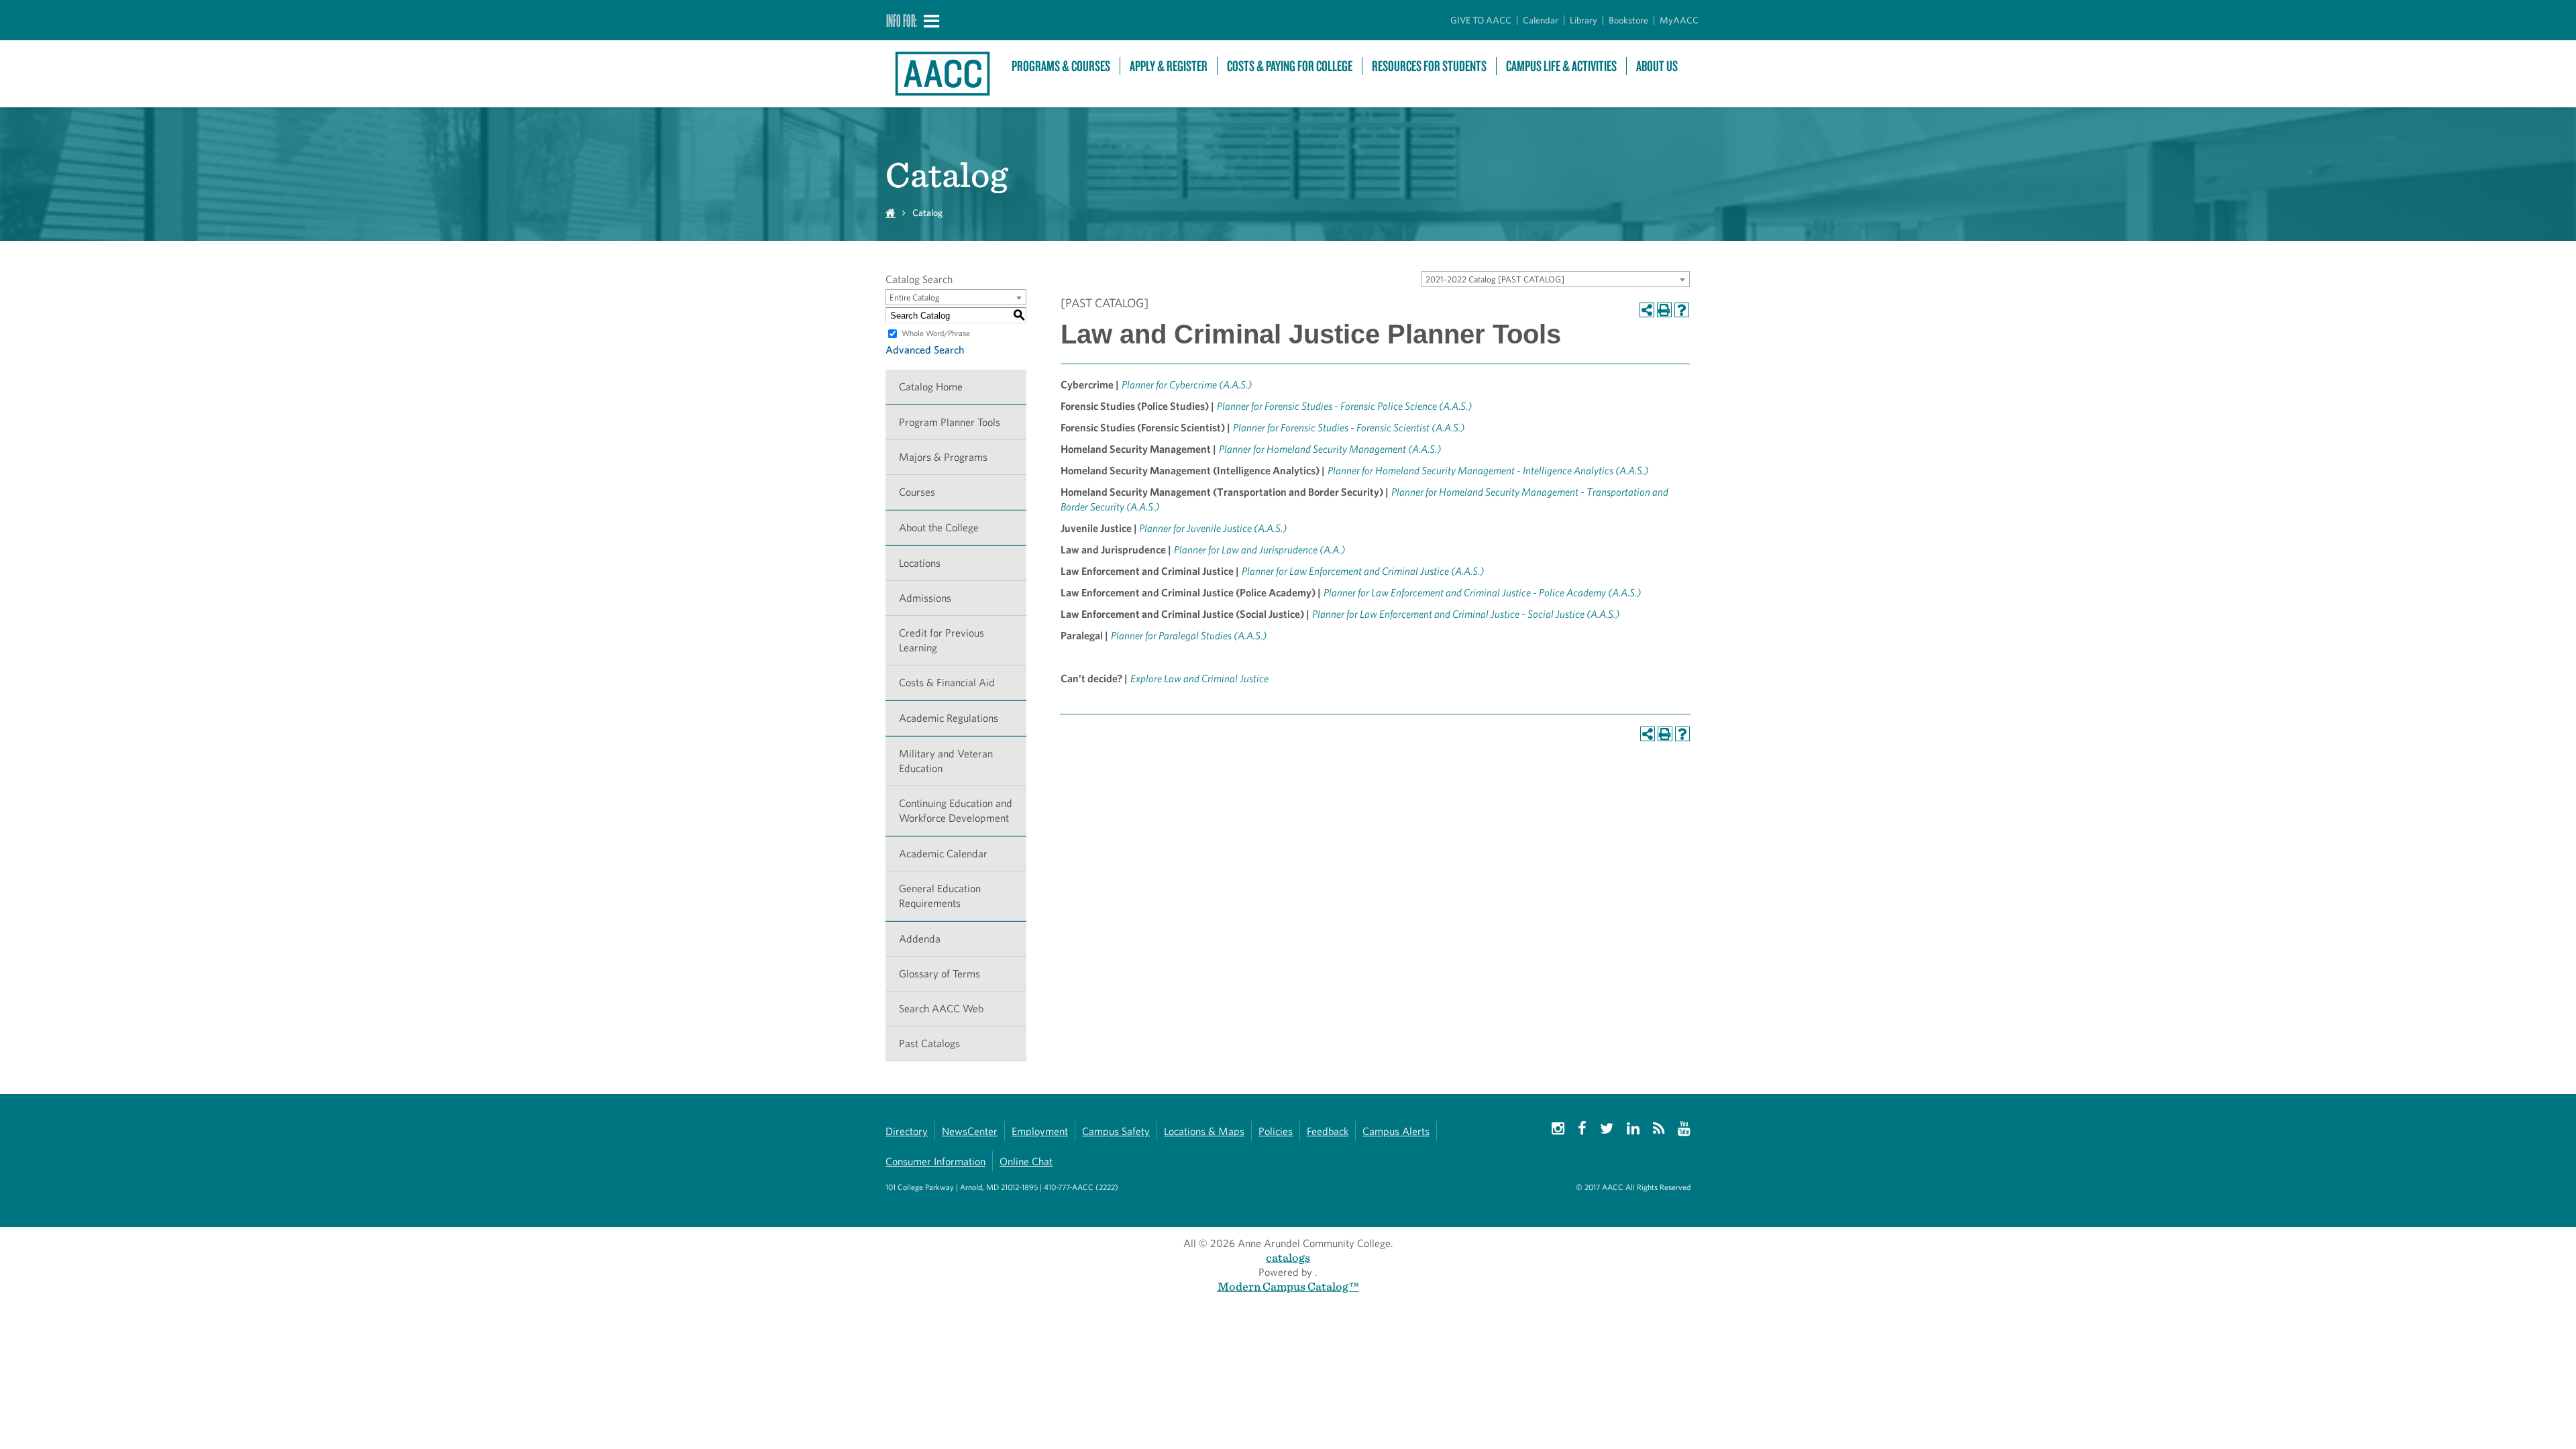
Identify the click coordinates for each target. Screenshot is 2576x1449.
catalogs (1288, 1257)
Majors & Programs (943, 457)
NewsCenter (970, 1131)
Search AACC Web (941, 1009)
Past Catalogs (929, 1043)
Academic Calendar (943, 854)
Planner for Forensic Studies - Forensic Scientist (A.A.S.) (1349, 428)
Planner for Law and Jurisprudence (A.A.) (1259, 550)
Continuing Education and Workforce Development (956, 811)
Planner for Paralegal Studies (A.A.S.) (1189, 636)
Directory (907, 1131)
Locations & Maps (1204, 1131)
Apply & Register (1169, 66)
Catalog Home (931, 387)
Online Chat (1026, 1162)
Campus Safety (1116, 1131)
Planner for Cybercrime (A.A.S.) (1187, 385)
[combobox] (1556, 279)
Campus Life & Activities (1561, 66)
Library (1584, 20)
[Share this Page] (1647, 310)
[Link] (1129, 679)
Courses (917, 492)
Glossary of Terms (940, 974)
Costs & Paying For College (1290, 66)
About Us (1657, 66)
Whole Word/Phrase (936, 333)
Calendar (1541, 20)
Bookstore (1628, 20)
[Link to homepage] (942, 74)
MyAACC (1679, 20)
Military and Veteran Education (946, 761)
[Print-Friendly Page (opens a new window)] (1664, 310)
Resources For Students (1429, 66)
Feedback (1328, 1131)
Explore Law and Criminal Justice (1199, 679)
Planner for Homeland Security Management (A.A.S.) (1330, 449)
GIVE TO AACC (1481, 20)
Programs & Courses (1061, 66)
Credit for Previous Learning (942, 640)
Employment (1040, 1131)
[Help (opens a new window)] (1682, 310)
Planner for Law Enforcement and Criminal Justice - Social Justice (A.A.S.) (1466, 614)
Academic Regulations (949, 718)
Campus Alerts (1396, 1131)
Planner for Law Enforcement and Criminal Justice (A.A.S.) (1363, 571)
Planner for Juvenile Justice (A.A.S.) (1213, 528)
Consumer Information (935, 1162)
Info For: (902, 20)
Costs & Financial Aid (947, 683)
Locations (920, 563)
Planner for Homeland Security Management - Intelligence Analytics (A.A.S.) (1488, 471)
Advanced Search (925, 350)
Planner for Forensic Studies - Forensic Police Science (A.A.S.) (1344, 406)
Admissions (925, 598)
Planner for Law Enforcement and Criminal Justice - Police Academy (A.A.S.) (1482, 593)
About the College (939, 528)
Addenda (920, 939)
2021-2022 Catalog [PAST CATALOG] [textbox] (1495, 279)
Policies (1276, 1131)
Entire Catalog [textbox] (915, 298)
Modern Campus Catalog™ (1288, 1286)
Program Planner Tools (950, 422)
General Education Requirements (940, 896)
